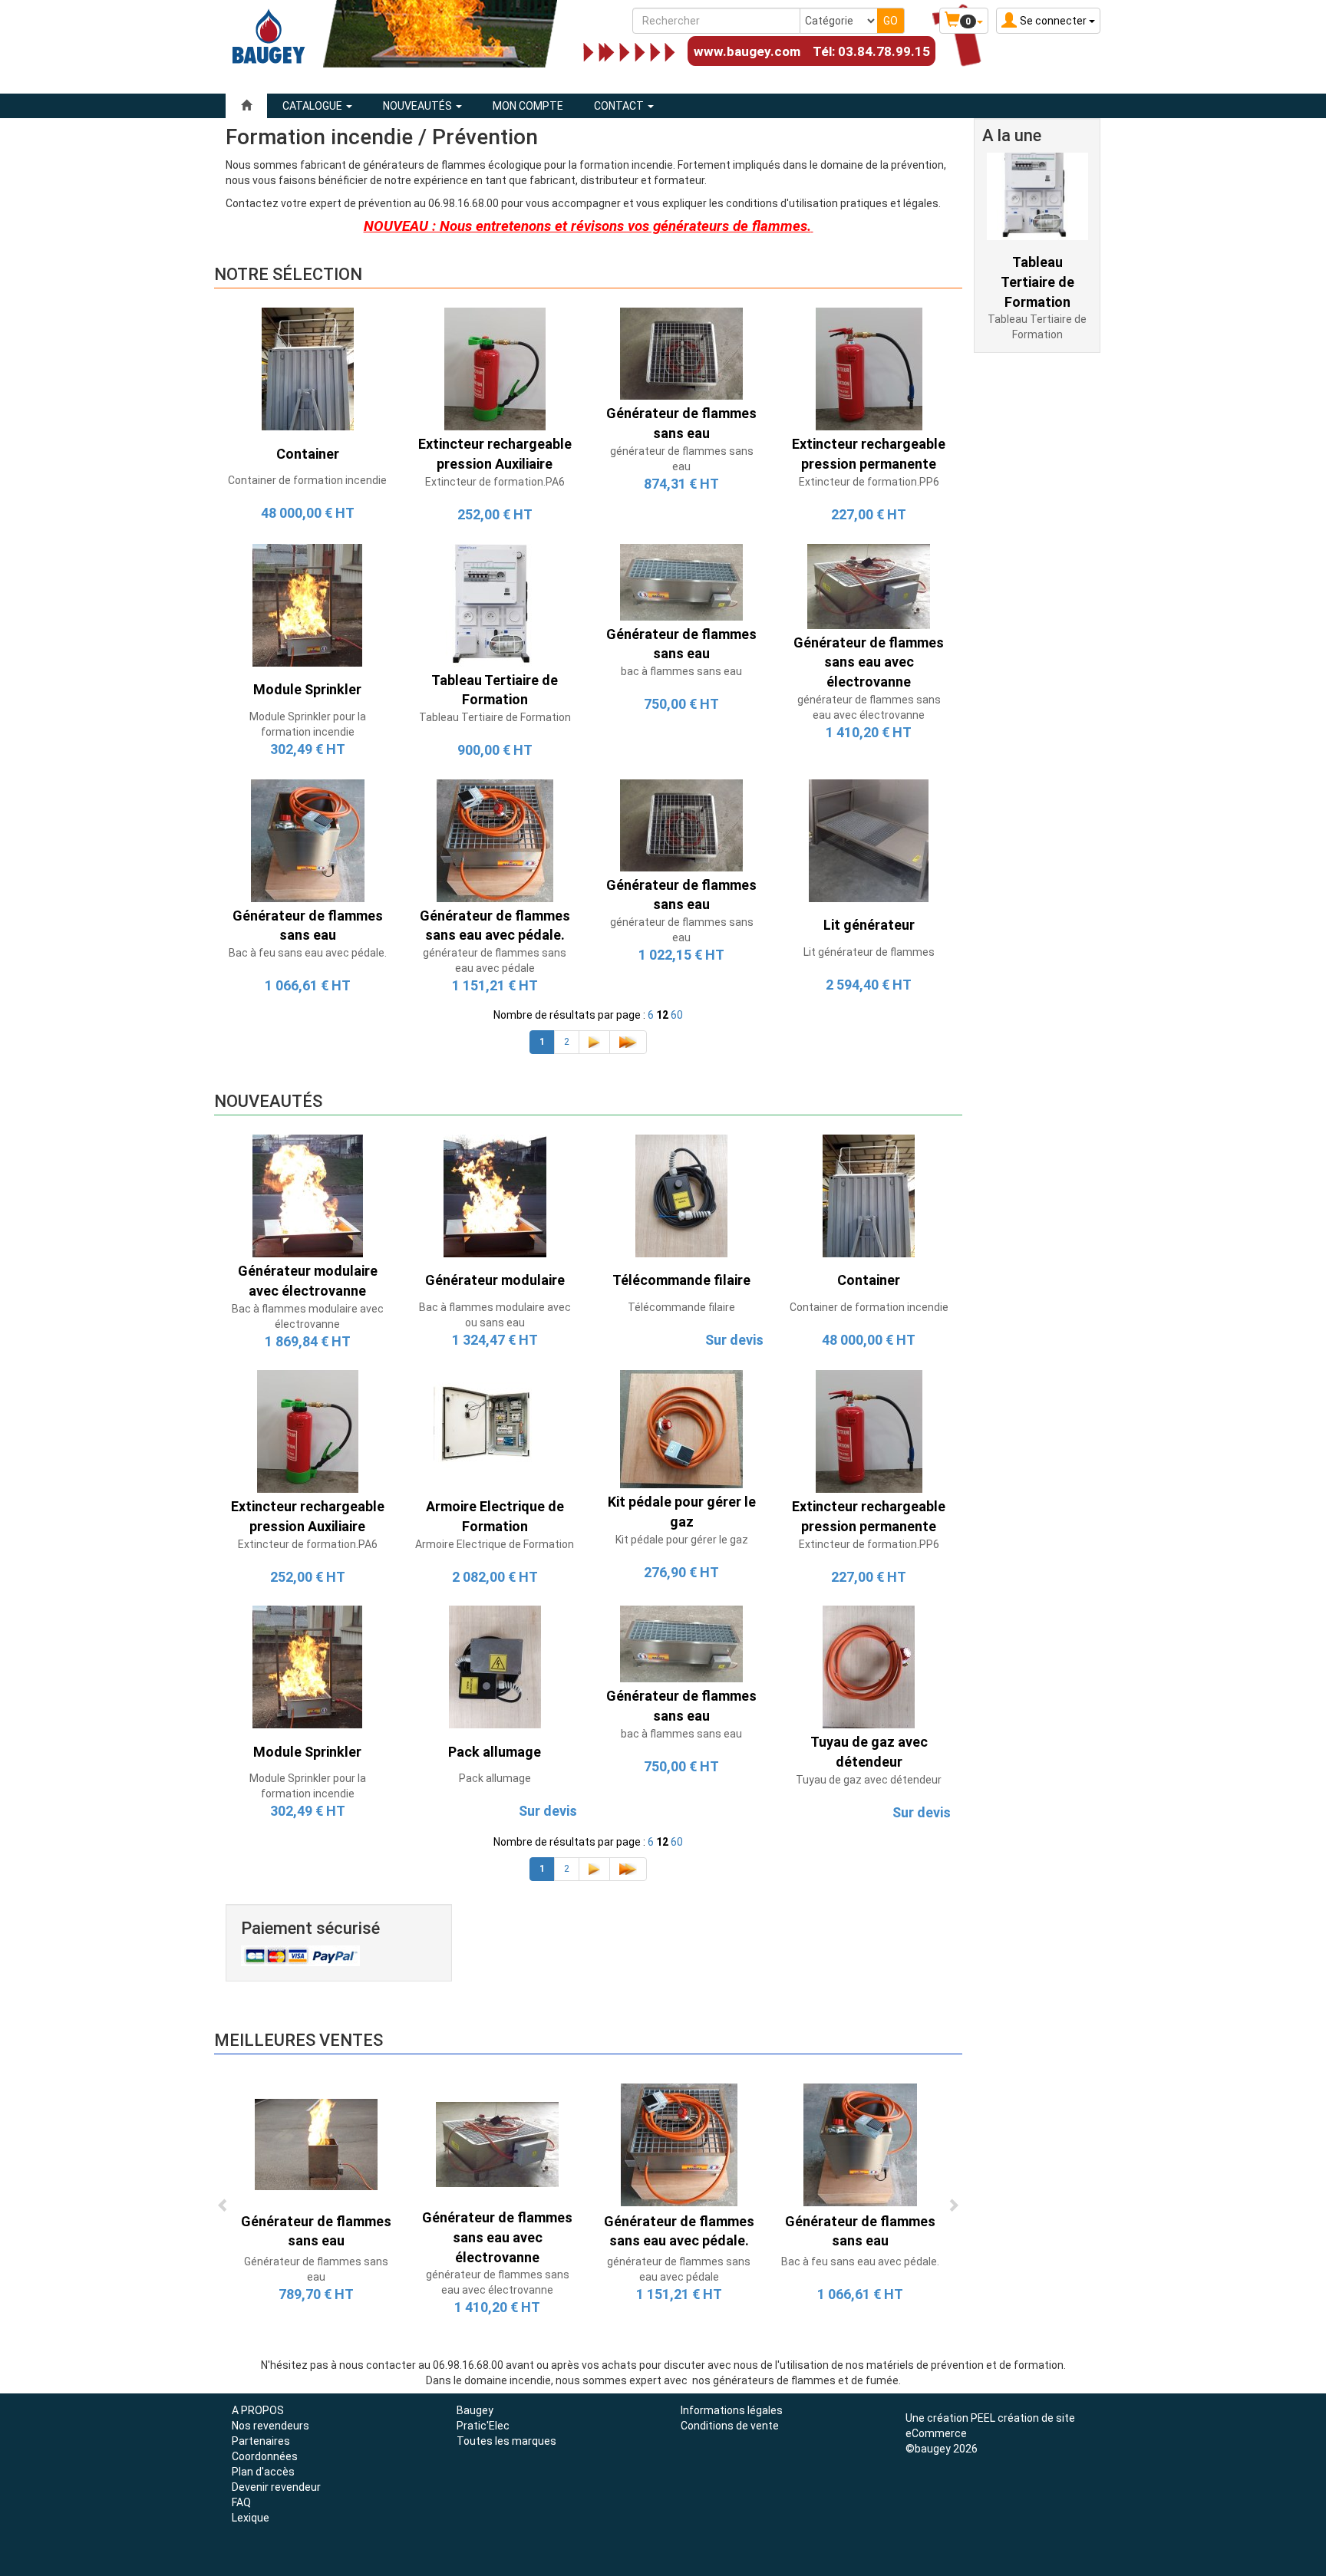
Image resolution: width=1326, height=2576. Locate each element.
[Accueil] (246, 106)
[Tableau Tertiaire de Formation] (495, 604)
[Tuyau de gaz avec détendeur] (869, 1666)
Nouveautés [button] (419, 106)
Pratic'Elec (483, 2426)
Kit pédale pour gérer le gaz (682, 1540)
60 (677, 1015)
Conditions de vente (730, 2426)
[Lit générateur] (869, 839)
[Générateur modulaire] (495, 1195)
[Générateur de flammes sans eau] (681, 353)
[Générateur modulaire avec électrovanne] (308, 1195)
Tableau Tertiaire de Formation (495, 717)
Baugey (475, 2410)
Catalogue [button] (313, 106)
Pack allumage (495, 1778)
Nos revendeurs (270, 2426)
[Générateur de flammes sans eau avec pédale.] (495, 839)
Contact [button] (620, 106)
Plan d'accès (263, 2472)
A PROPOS (258, 2410)
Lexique (251, 2518)
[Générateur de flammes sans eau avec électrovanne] (869, 585)
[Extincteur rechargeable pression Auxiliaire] (495, 368)
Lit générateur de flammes (869, 952)
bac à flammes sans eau (681, 671)
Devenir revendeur (276, 2487)
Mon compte (528, 106)
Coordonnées (265, 2456)
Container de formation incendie (307, 480)
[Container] (308, 368)
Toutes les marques (506, 2441)
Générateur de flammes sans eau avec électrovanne (497, 2237)
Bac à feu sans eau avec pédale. (308, 953)
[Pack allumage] (495, 1666)
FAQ (241, 2502)
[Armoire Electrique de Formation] (495, 1431)
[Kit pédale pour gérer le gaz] (681, 1428)
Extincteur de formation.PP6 (869, 482)
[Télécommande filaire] (681, 1195)
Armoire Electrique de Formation (495, 1544)
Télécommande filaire (681, 1307)
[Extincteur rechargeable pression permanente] (869, 368)
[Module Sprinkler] (307, 604)
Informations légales (732, 2410)
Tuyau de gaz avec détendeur (869, 1780)
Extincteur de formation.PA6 (495, 482)
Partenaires (261, 2441)
